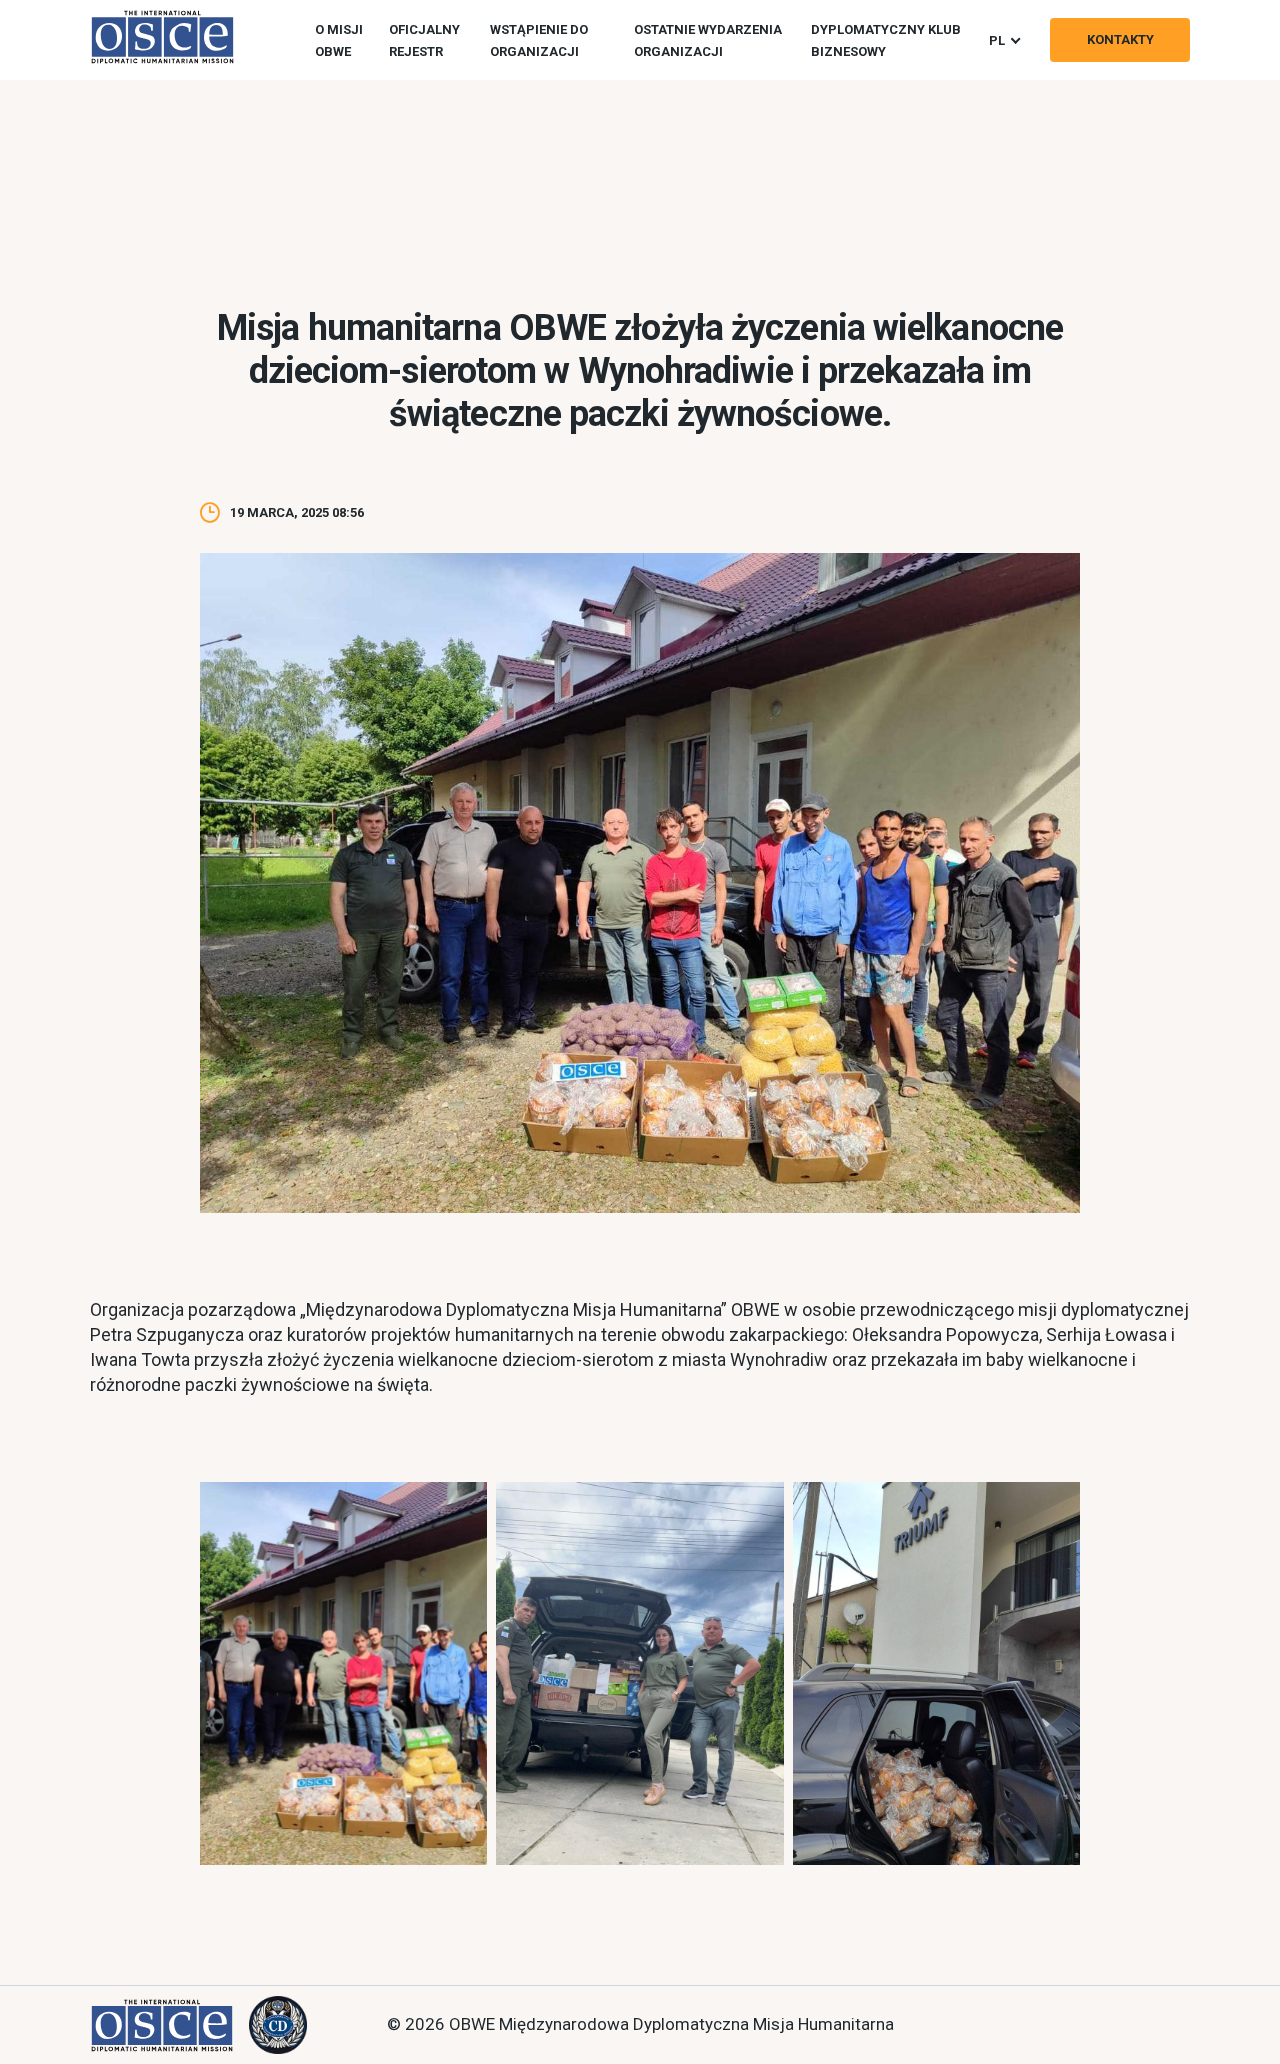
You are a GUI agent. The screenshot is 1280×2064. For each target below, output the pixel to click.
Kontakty (1120, 39)
